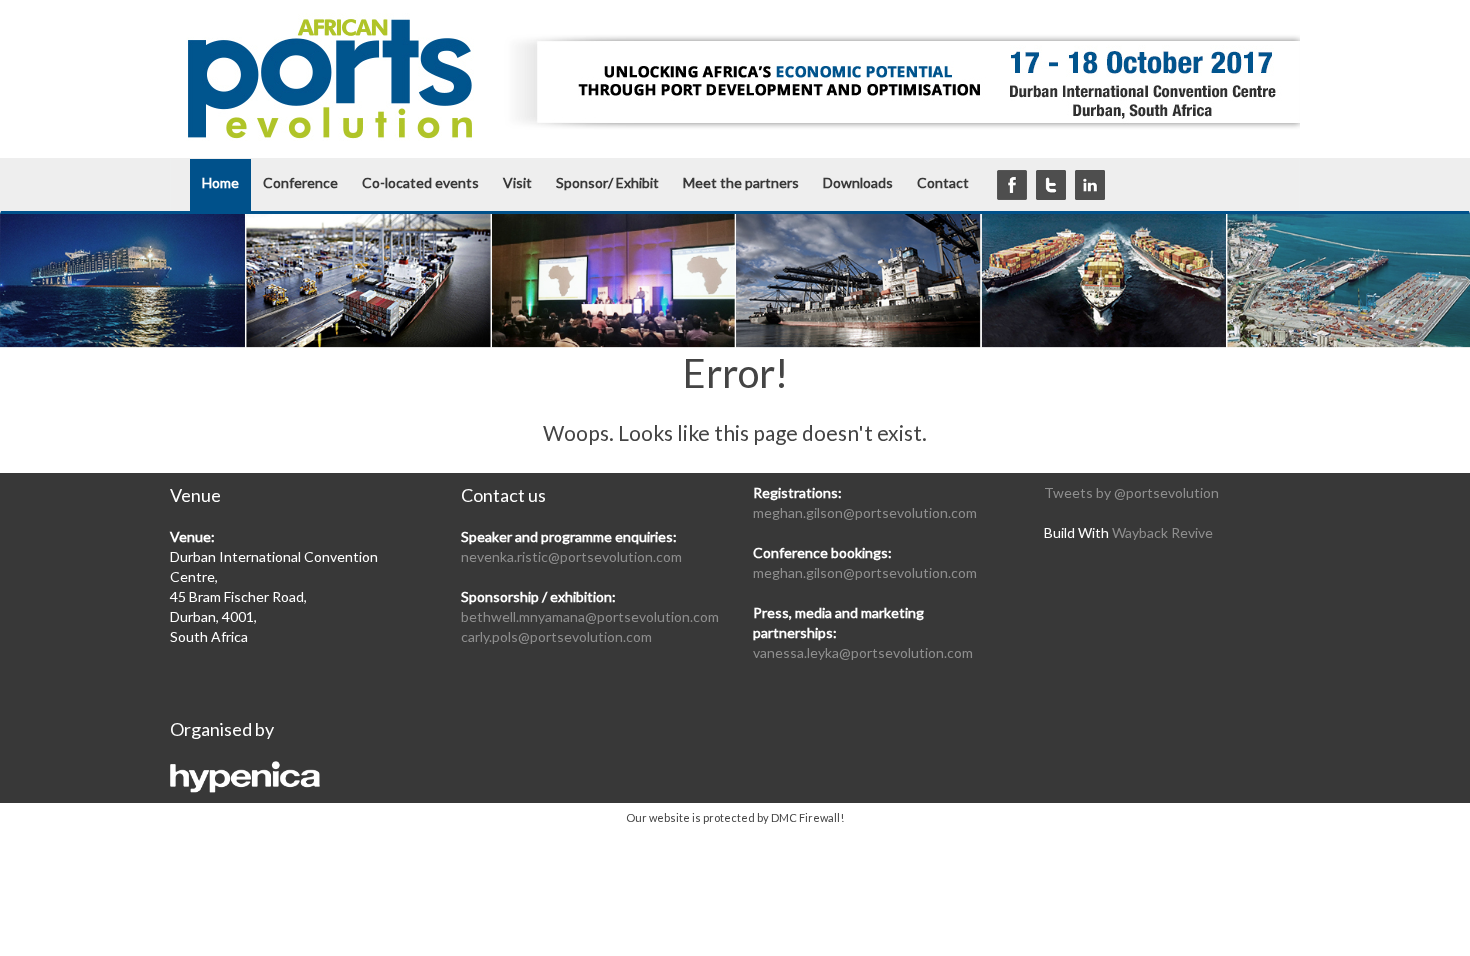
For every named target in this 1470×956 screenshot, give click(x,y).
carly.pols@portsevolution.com (556, 636)
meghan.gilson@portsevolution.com (865, 512)
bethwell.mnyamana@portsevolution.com (590, 616)
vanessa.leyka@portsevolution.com (863, 652)
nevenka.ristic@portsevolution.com (571, 556)
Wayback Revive (1162, 532)
